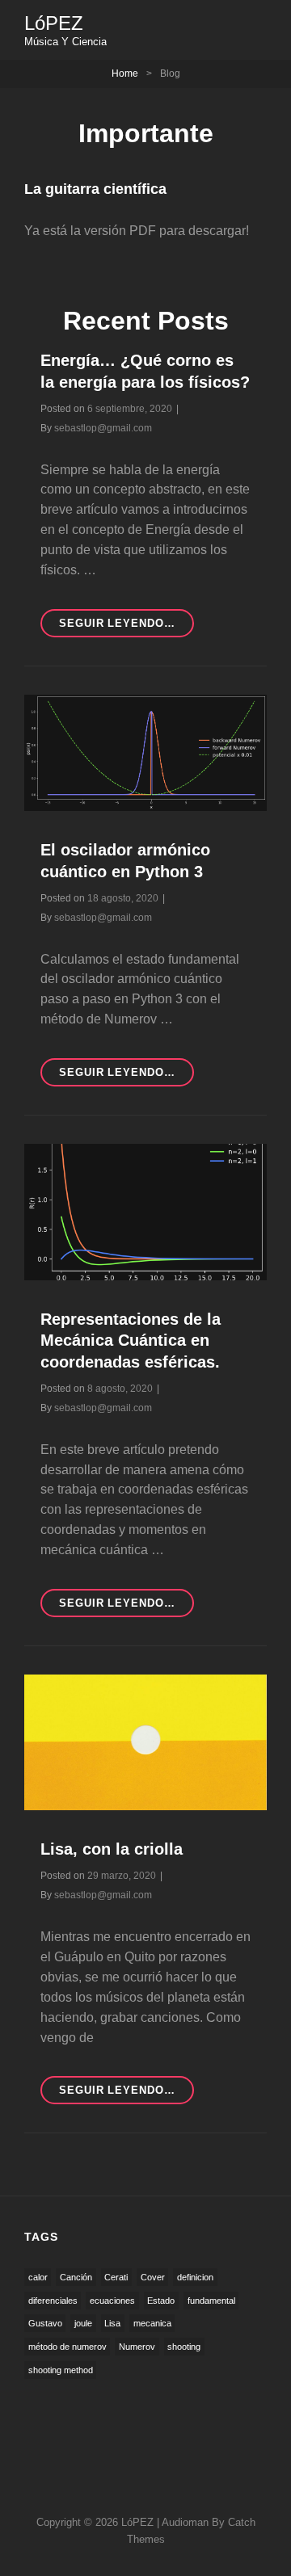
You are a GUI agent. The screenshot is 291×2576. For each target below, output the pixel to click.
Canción (76, 2277)
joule (83, 2323)
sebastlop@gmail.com (103, 428)
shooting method (61, 2370)
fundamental (211, 2301)
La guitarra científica (95, 189)
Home (125, 74)
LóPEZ (54, 23)
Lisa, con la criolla (112, 1849)
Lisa (112, 2323)
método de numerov (67, 2347)
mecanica (152, 2323)
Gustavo (45, 2323)
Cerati (116, 2277)
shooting (184, 2347)
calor (38, 2277)
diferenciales (53, 2301)
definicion (195, 2277)
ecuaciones (112, 2301)
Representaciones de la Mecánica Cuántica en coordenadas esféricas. (131, 1341)
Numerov (137, 2347)
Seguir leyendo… (127, 2094)
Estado (161, 2301)
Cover (153, 2277)
